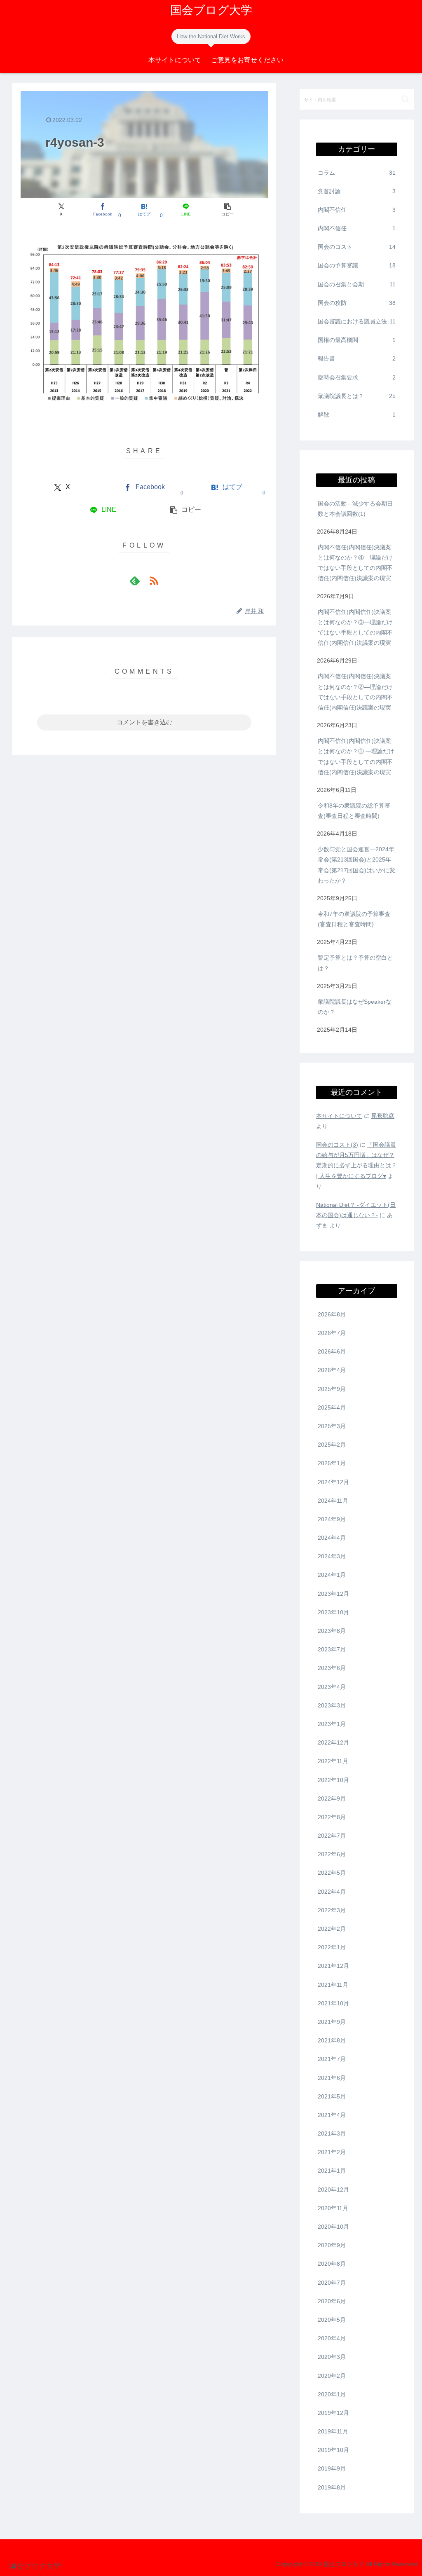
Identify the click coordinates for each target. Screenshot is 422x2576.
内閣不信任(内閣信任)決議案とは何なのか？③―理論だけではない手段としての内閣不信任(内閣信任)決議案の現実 (355, 628)
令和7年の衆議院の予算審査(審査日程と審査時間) (354, 919)
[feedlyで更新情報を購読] (135, 581)
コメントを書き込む (144, 722)
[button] (227, 210)
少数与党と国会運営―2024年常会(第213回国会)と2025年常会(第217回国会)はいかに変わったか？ (356, 865)
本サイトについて (339, 1116)
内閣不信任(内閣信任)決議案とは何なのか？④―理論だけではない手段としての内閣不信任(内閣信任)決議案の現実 (355, 563)
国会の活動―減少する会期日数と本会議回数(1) (355, 509)
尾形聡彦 (383, 1116)
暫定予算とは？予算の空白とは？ (355, 963)
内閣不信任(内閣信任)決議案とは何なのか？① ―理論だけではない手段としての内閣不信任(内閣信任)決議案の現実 (356, 756)
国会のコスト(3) (337, 1145)
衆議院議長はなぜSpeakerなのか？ (355, 1007)
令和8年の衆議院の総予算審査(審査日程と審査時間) (354, 811)
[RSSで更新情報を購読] (154, 581)
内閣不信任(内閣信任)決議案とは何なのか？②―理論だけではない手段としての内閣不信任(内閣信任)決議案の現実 (355, 692)
